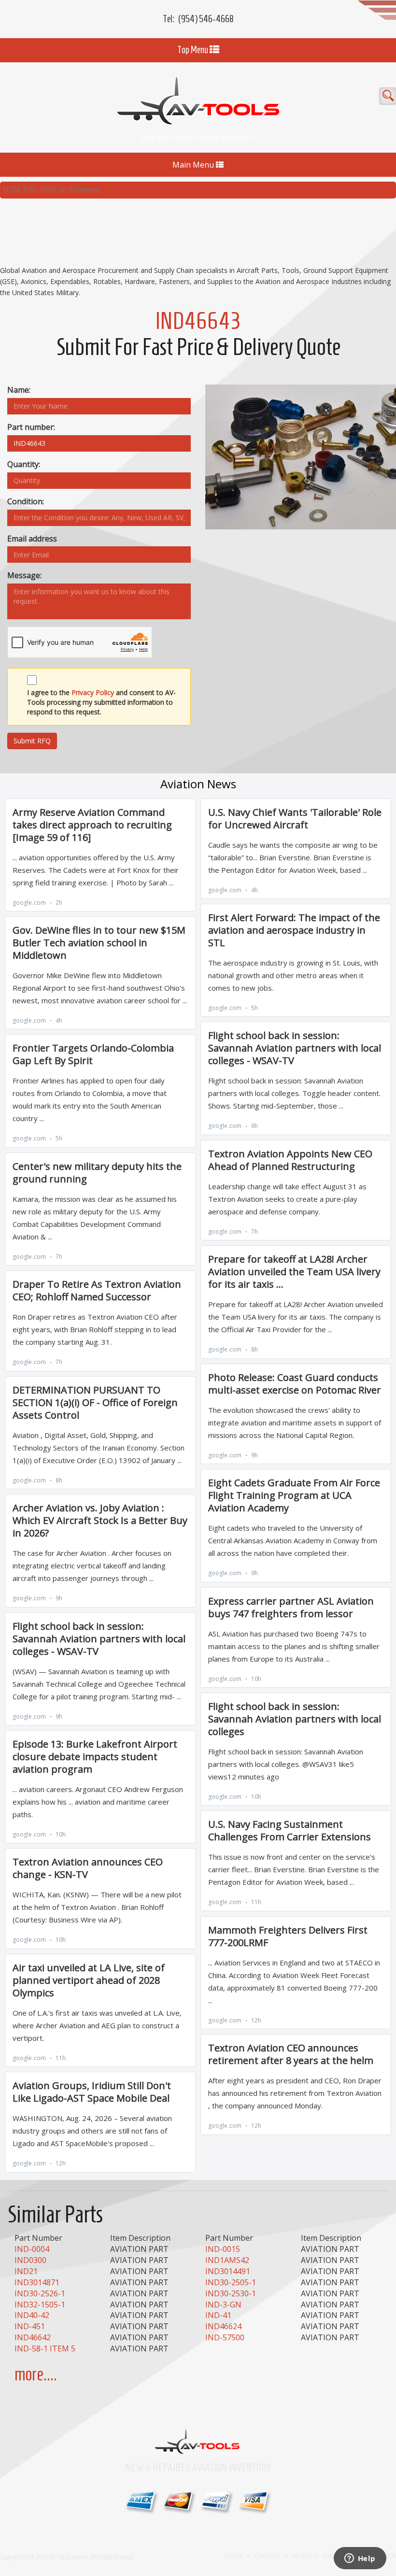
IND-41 (218, 2315)
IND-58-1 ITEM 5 (45, 2348)
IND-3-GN (223, 2305)
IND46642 (33, 2337)
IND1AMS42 (227, 2260)
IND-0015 (223, 2249)
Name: (19, 390)
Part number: (31, 427)
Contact (267, 2555)
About (302, 2555)
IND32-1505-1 (40, 2305)
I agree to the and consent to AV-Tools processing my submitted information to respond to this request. (101, 702)
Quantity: (24, 464)
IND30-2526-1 (40, 2293)
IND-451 (30, 2326)
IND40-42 (32, 2315)
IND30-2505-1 (231, 2282)
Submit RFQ (32, 741)
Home (233, 2555)
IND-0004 (32, 2249)
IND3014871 (37, 2282)
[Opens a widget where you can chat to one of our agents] (360, 2559)
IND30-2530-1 (231, 2293)
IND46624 (223, 2326)
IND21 (26, 2271)
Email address (32, 539)
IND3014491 (228, 2271)
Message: (24, 575)
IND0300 (30, 2260)
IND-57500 (225, 2337)
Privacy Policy (93, 692)
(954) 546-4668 (206, 19)
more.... (36, 2374)
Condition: (26, 501)
